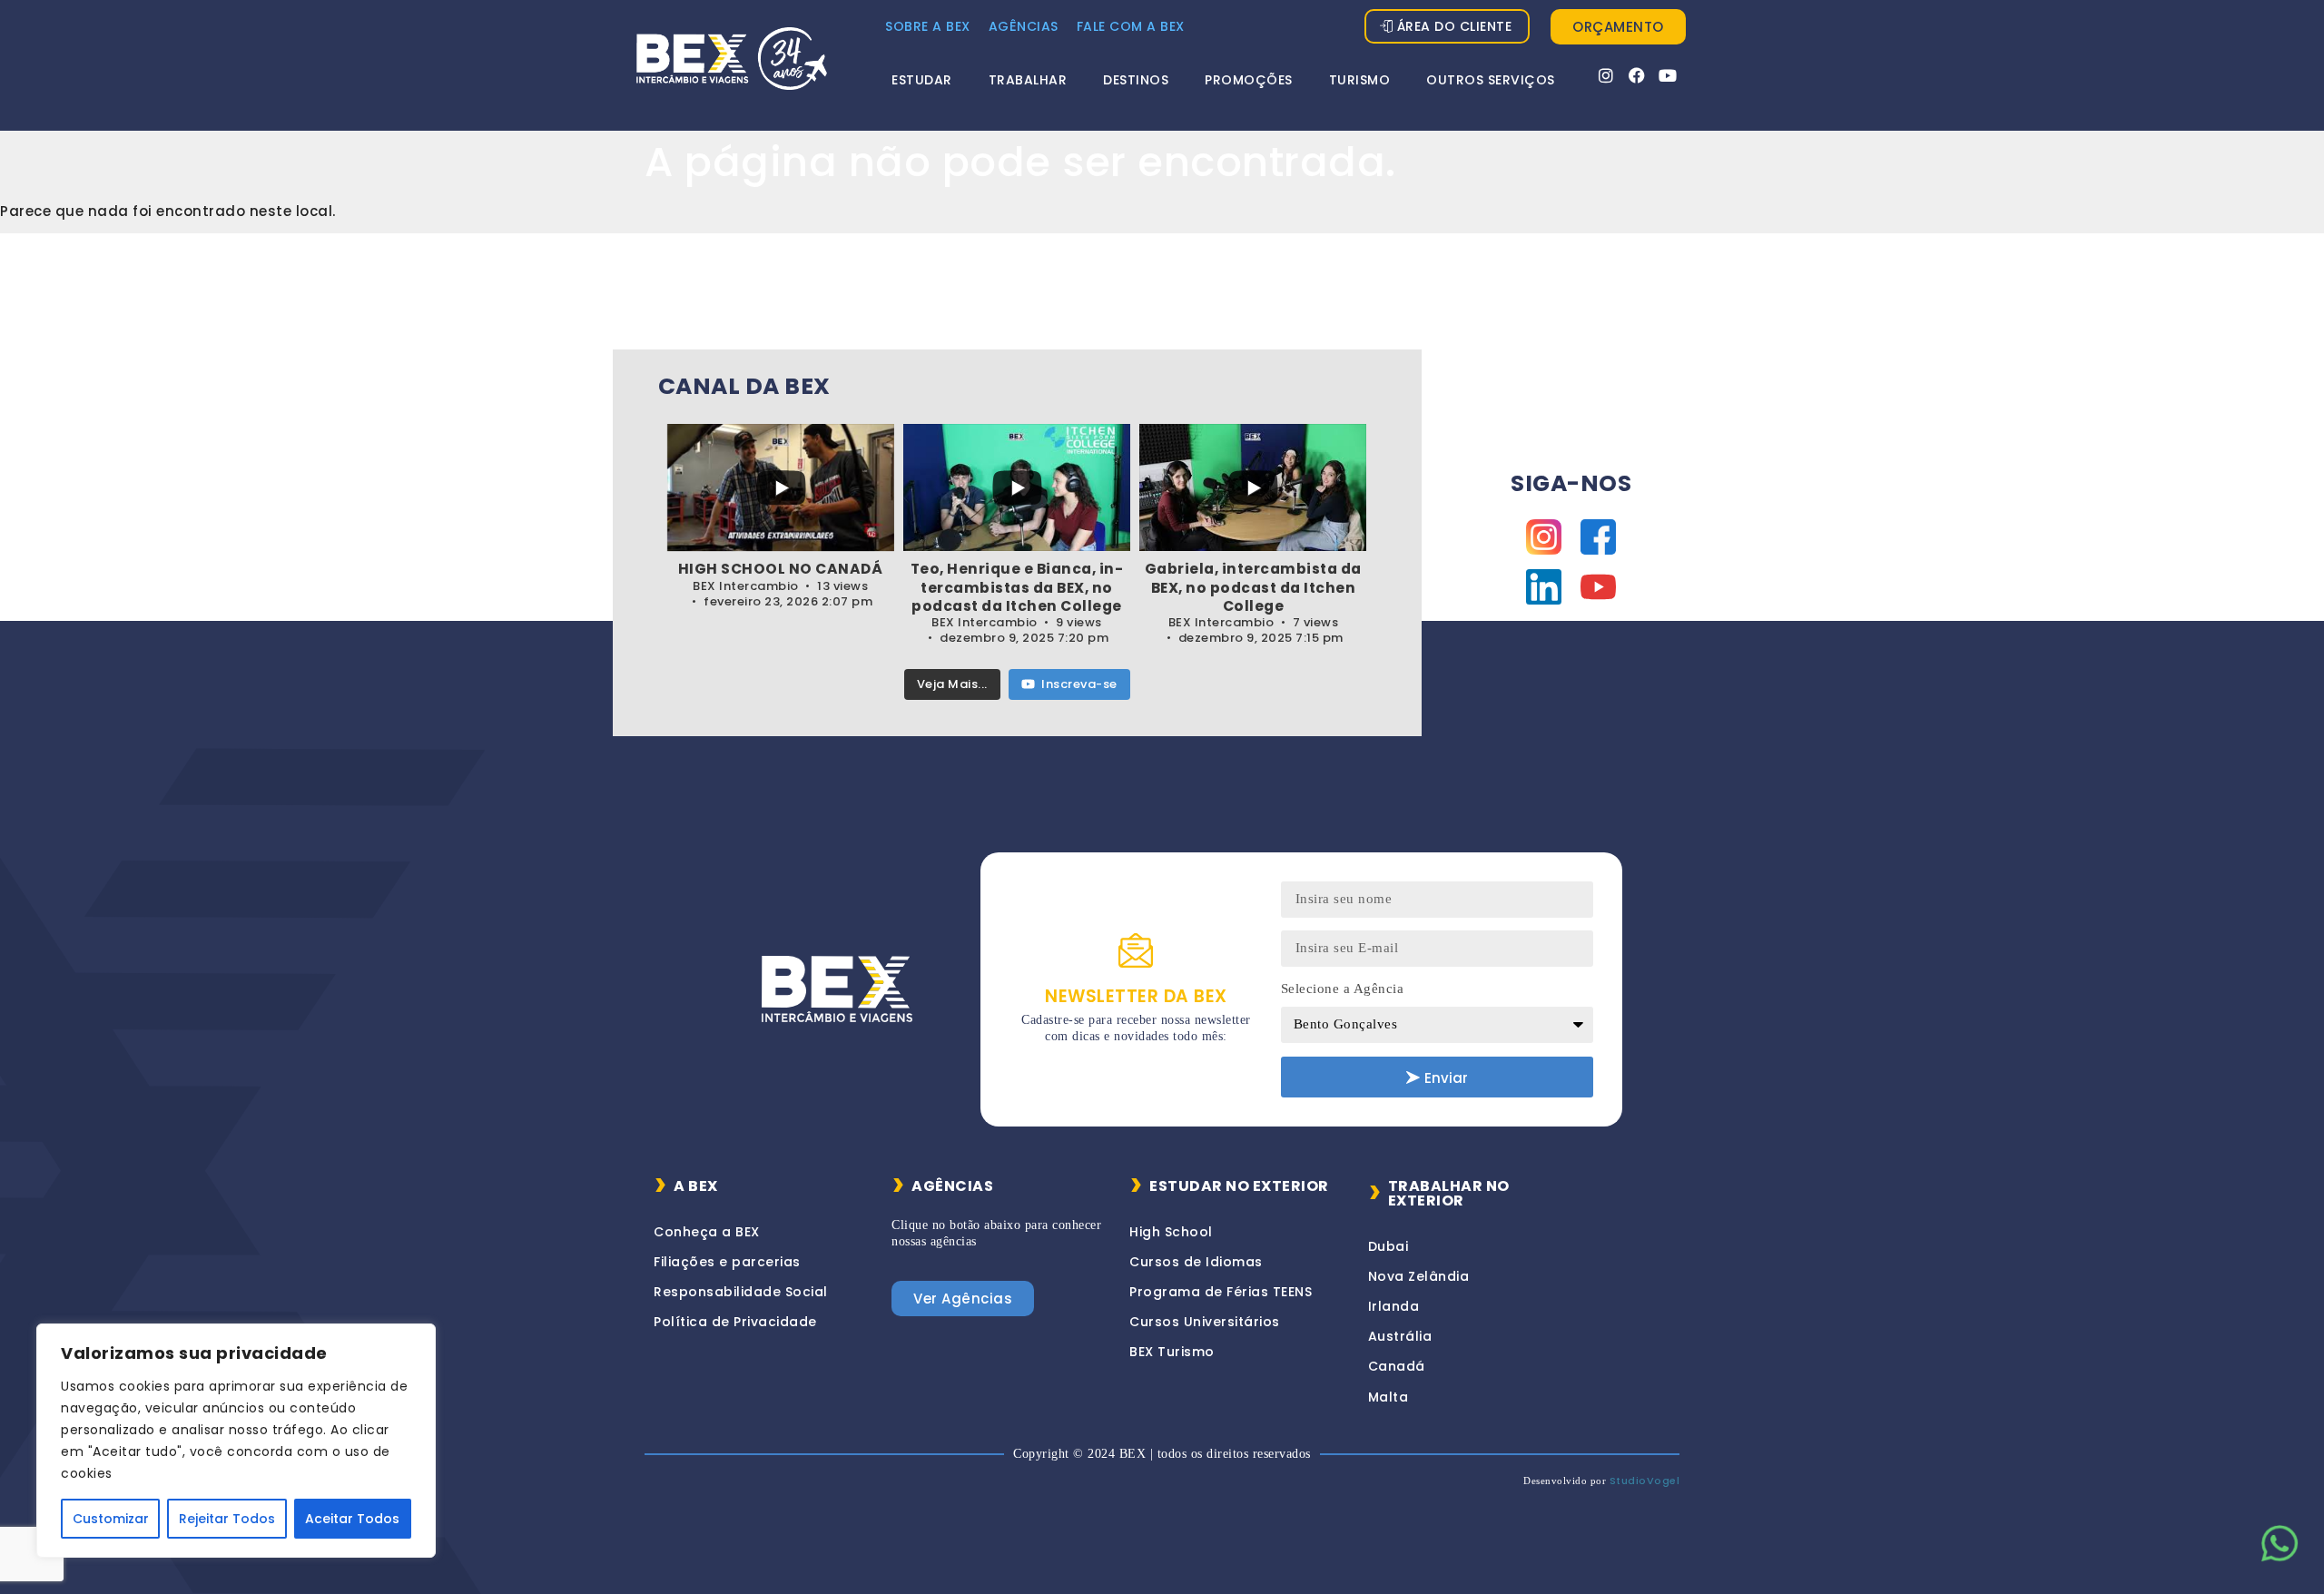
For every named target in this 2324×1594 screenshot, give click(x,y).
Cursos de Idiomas (1196, 1262)
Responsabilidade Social (741, 1292)
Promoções (1249, 80)
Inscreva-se (1079, 684)
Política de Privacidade (735, 1322)
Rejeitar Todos (227, 1519)
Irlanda (1394, 1306)
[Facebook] (1637, 76)
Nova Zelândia (1419, 1276)
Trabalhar (1028, 80)
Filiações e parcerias (727, 1262)
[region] (236, 1441)
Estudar (922, 80)
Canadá (1397, 1366)
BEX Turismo (1172, 1352)
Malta (1388, 1397)
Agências (1024, 26)
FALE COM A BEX (1131, 26)
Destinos (1136, 80)
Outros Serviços (1491, 80)
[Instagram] (1606, 76)
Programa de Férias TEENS (1221, 1292)
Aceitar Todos (352, 1519)
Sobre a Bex (928, 26)
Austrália (1400, 1336)
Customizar (111, 1519)
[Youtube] (1668, 76)
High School (1171, 1232)
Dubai (1388, 1246)
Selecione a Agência (1343, 989)
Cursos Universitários (1205, 1322)
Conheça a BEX (707, 1232)
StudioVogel (1645, 1481)
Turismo (1360, 80)
